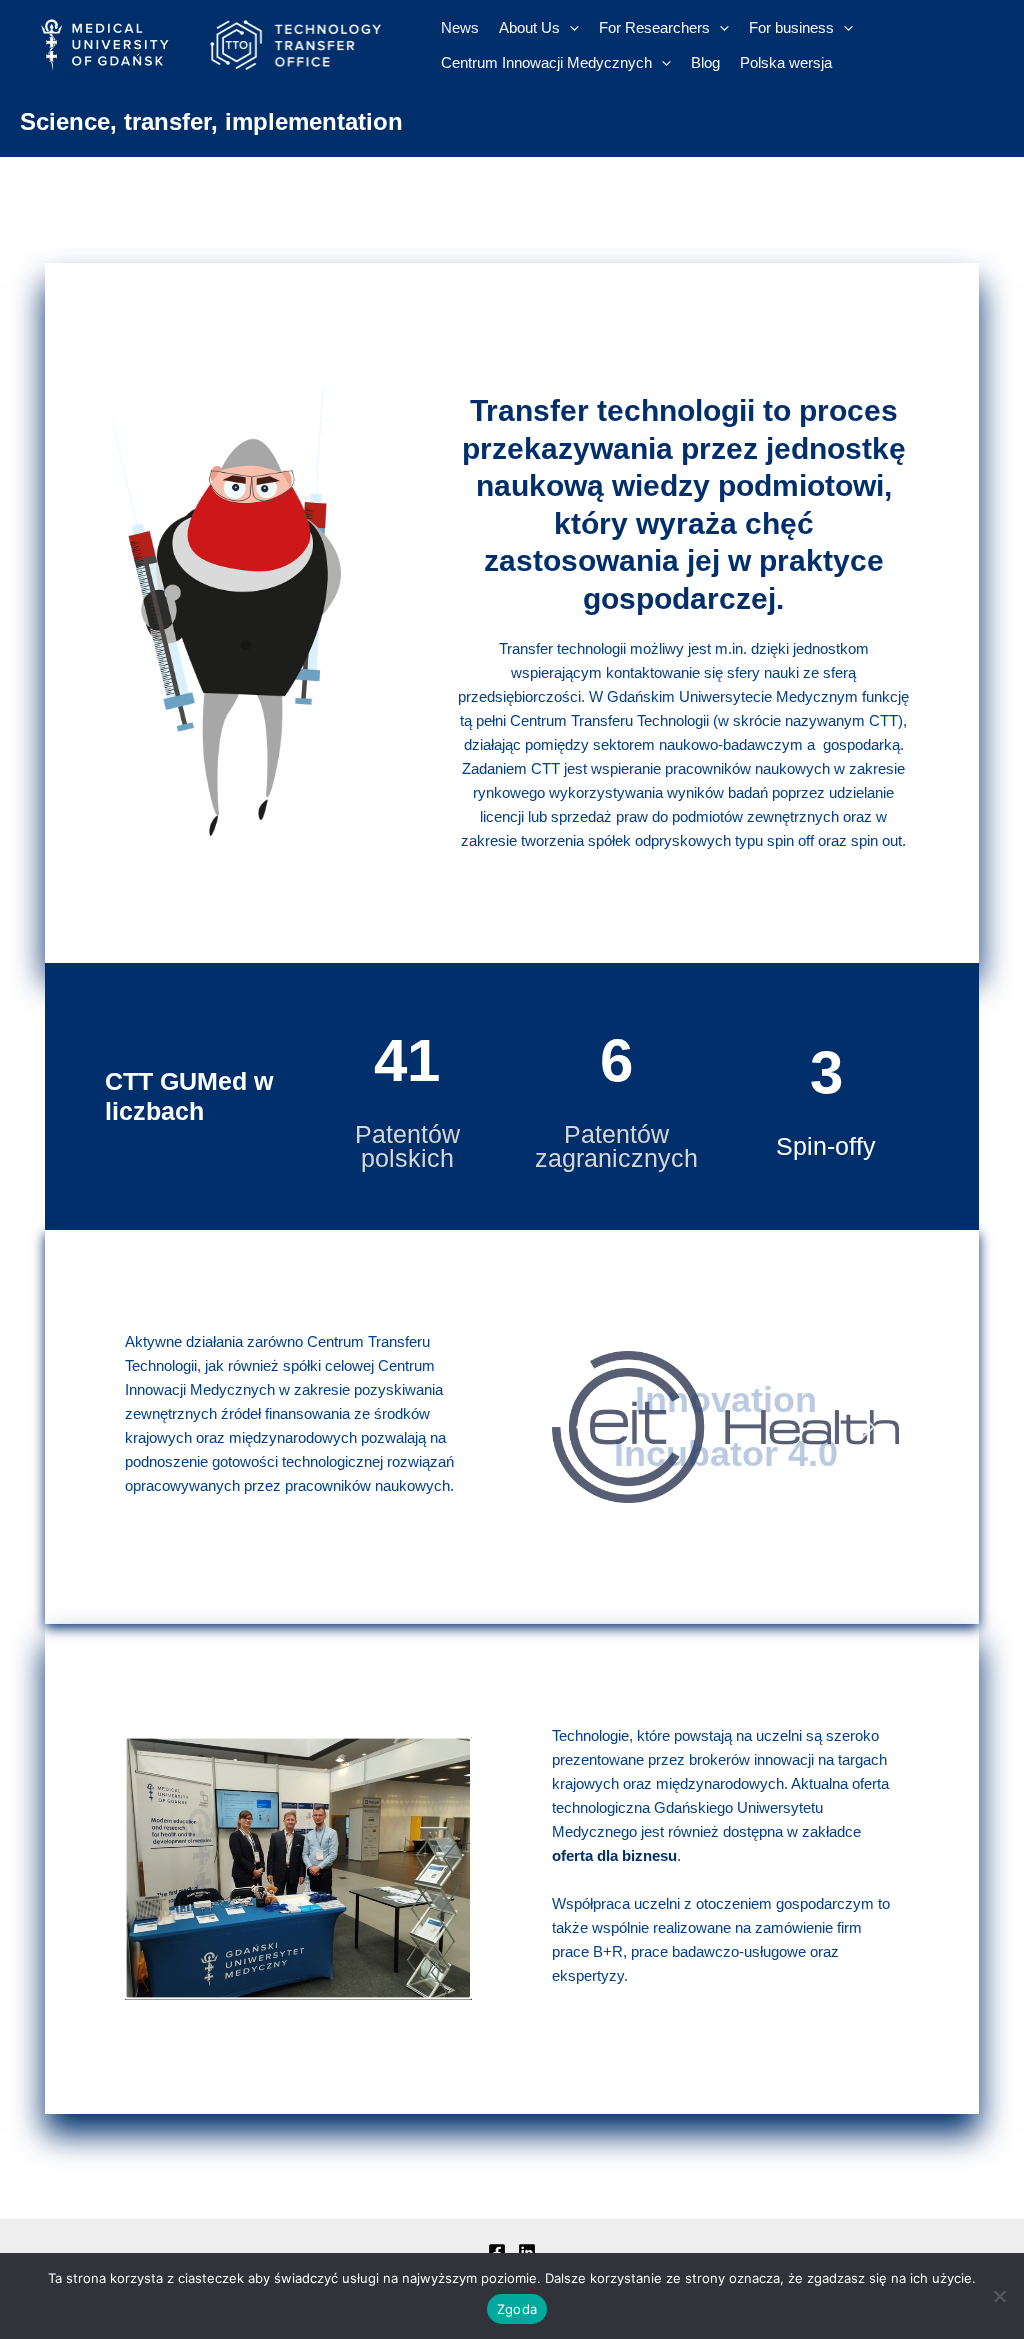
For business (791, 27)
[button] (583, 1427)
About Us (529, 27)
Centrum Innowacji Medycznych (546, 62)
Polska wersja (786, 62)
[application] (569, 27)
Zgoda (517, 2309)
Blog (705, 62)
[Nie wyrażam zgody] (999, 2296)
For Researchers (654, 27)
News (460, 27)
